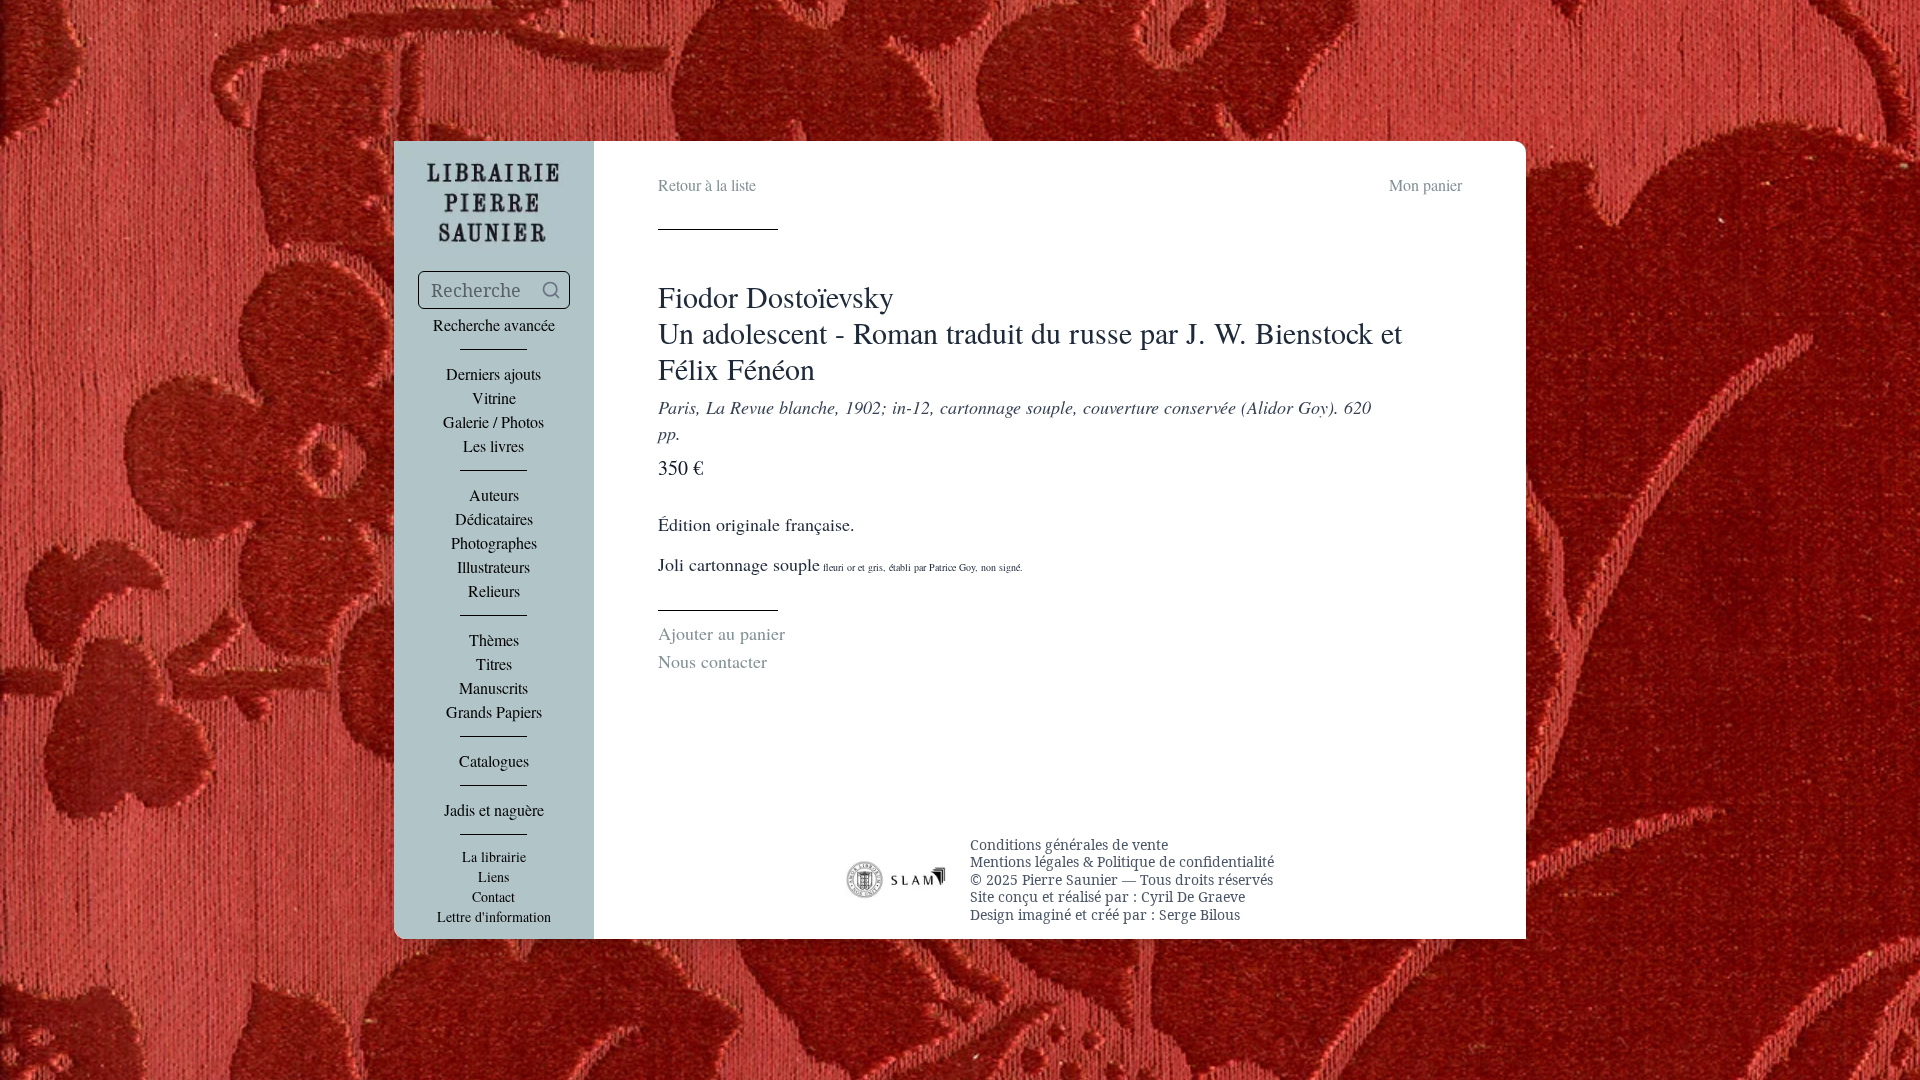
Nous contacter (712, 661)
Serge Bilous (1199, 914)
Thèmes (494, 640)
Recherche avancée (494, 325)
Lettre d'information (494, 917)
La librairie (494, 857)
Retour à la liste (707, 184)
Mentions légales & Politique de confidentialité (1122, 862)
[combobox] (494, 290)
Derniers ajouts (493, 374)
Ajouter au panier (721, 633)
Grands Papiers (494, 712)
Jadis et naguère (494, 810)
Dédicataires (494, 519)
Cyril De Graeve (1193, 896)
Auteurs (494, 495)
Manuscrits (493, 688)
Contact (493, 897)
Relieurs (494, 591)
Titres (494, 664)
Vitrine (494, 398)
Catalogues (494, 761)
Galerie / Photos (493, 422)
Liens (493, 877)
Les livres (493, 446)
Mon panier (1425, 184)
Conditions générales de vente (1069, 845)
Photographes (494, 543)
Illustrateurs (493, 567)
